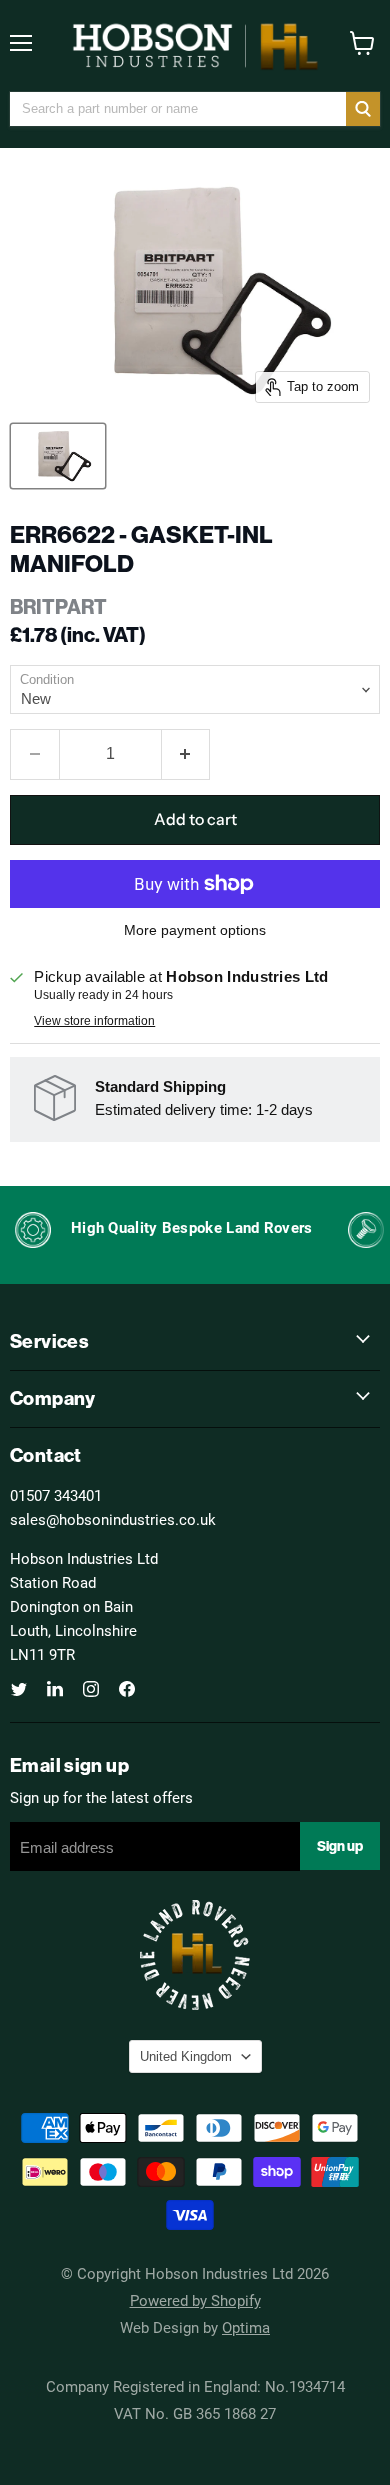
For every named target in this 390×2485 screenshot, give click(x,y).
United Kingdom (186, 2056)
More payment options (195, 930)
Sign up (340, 1846)
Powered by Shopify (195, 2300)
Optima (246, 2327)
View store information (94, 1021)
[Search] (363, 109)
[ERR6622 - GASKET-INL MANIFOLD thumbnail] (58, 456)
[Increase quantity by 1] (186, 754)
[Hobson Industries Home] (195, 46)
